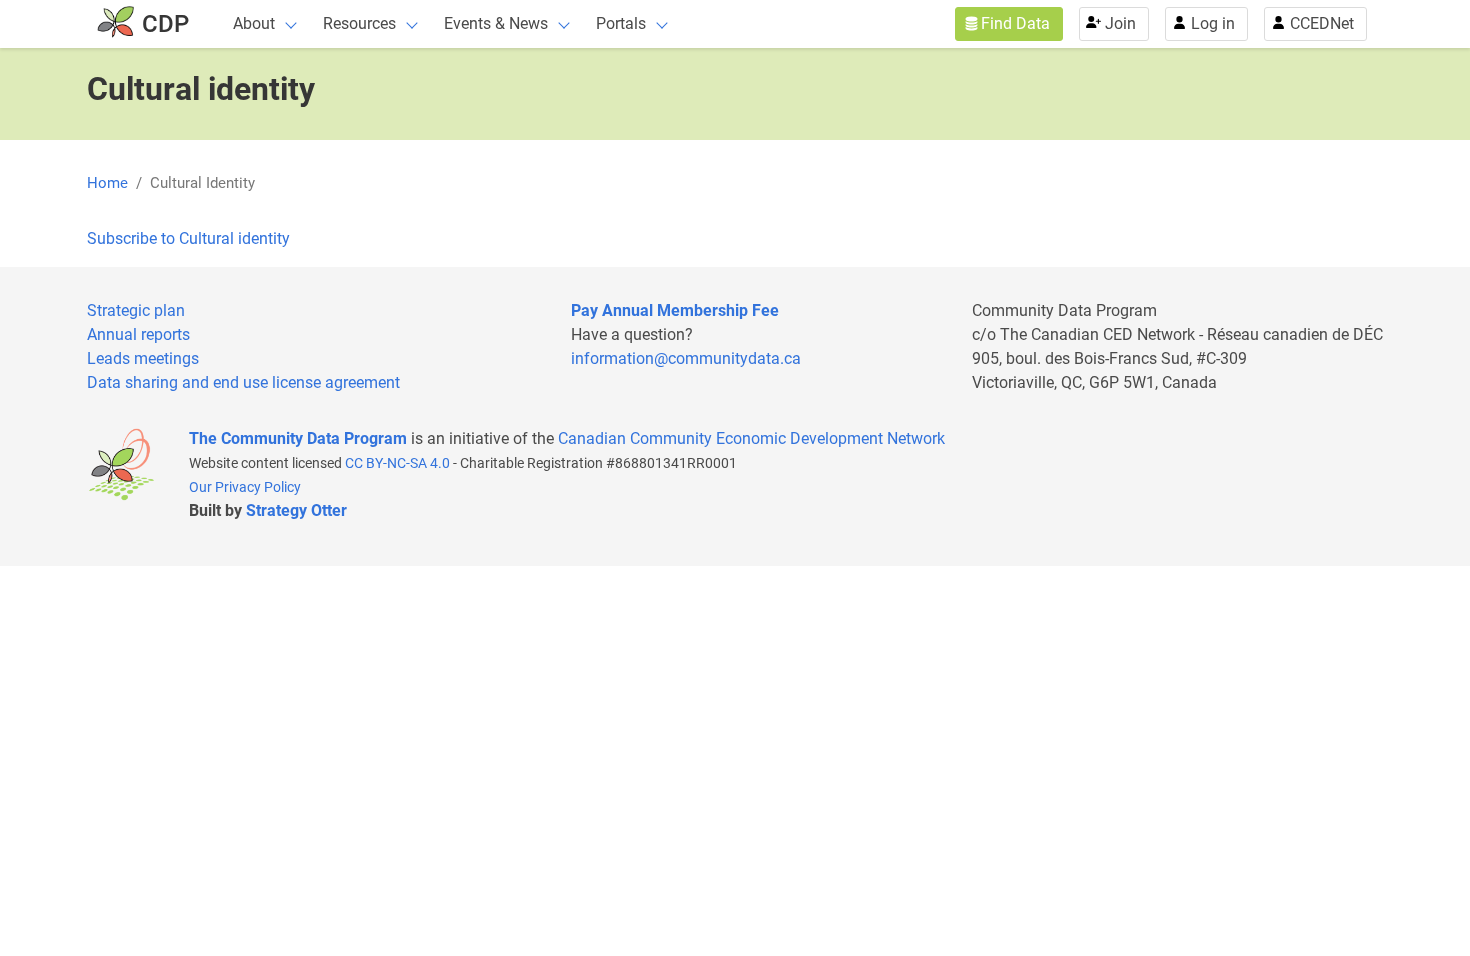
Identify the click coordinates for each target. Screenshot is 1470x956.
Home (107, 183)
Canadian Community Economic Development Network (751, 438)
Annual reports (138, 334)
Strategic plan (136, 310)
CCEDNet (1322, 23)
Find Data (1015, 23)
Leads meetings (143, 358)
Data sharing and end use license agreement (243, 382)
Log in (1213, 23)
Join (1120, 23)
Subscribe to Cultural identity (188, 238)
